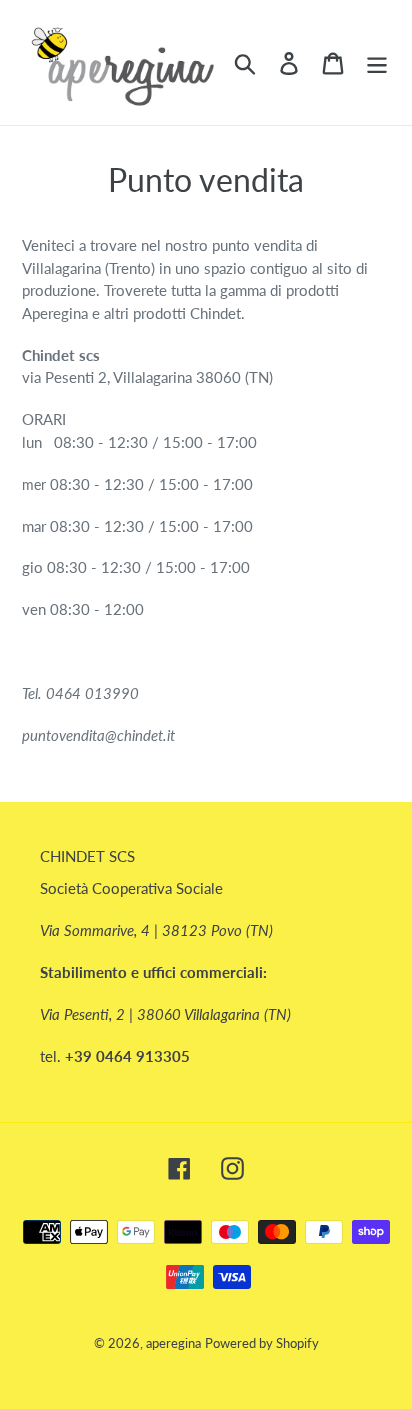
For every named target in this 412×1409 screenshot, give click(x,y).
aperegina (173, 1343)
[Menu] (377, 62)
